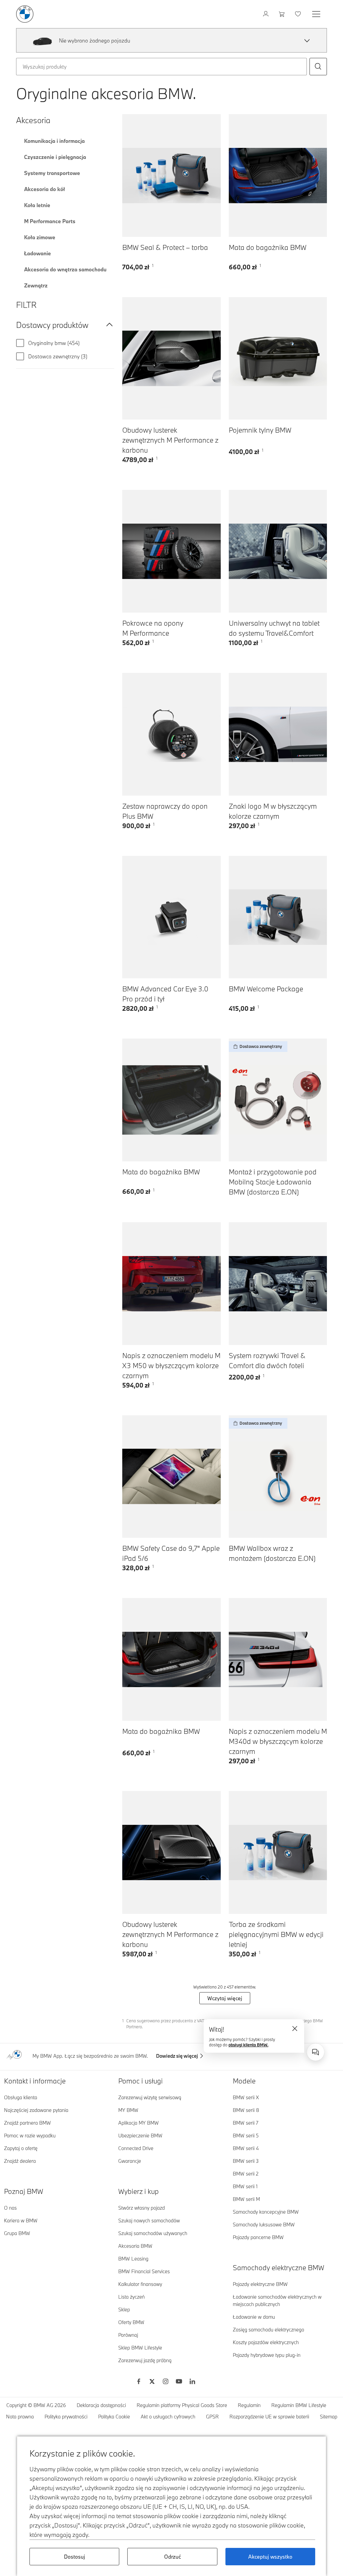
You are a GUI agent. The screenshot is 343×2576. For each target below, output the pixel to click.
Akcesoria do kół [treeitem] (45, 189)
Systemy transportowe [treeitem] (52, 173)
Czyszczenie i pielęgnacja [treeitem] (55, 157)
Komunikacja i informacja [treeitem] (54, 141)
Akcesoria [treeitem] (33, 120)
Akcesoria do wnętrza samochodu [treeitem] (65, 269)
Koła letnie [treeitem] (37, 205)
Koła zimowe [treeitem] (40, 237)
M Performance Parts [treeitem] (50, 221)
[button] (307, 40)
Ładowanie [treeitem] (38, 253)
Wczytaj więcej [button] (225, 1998)
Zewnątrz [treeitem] (36, 285)
